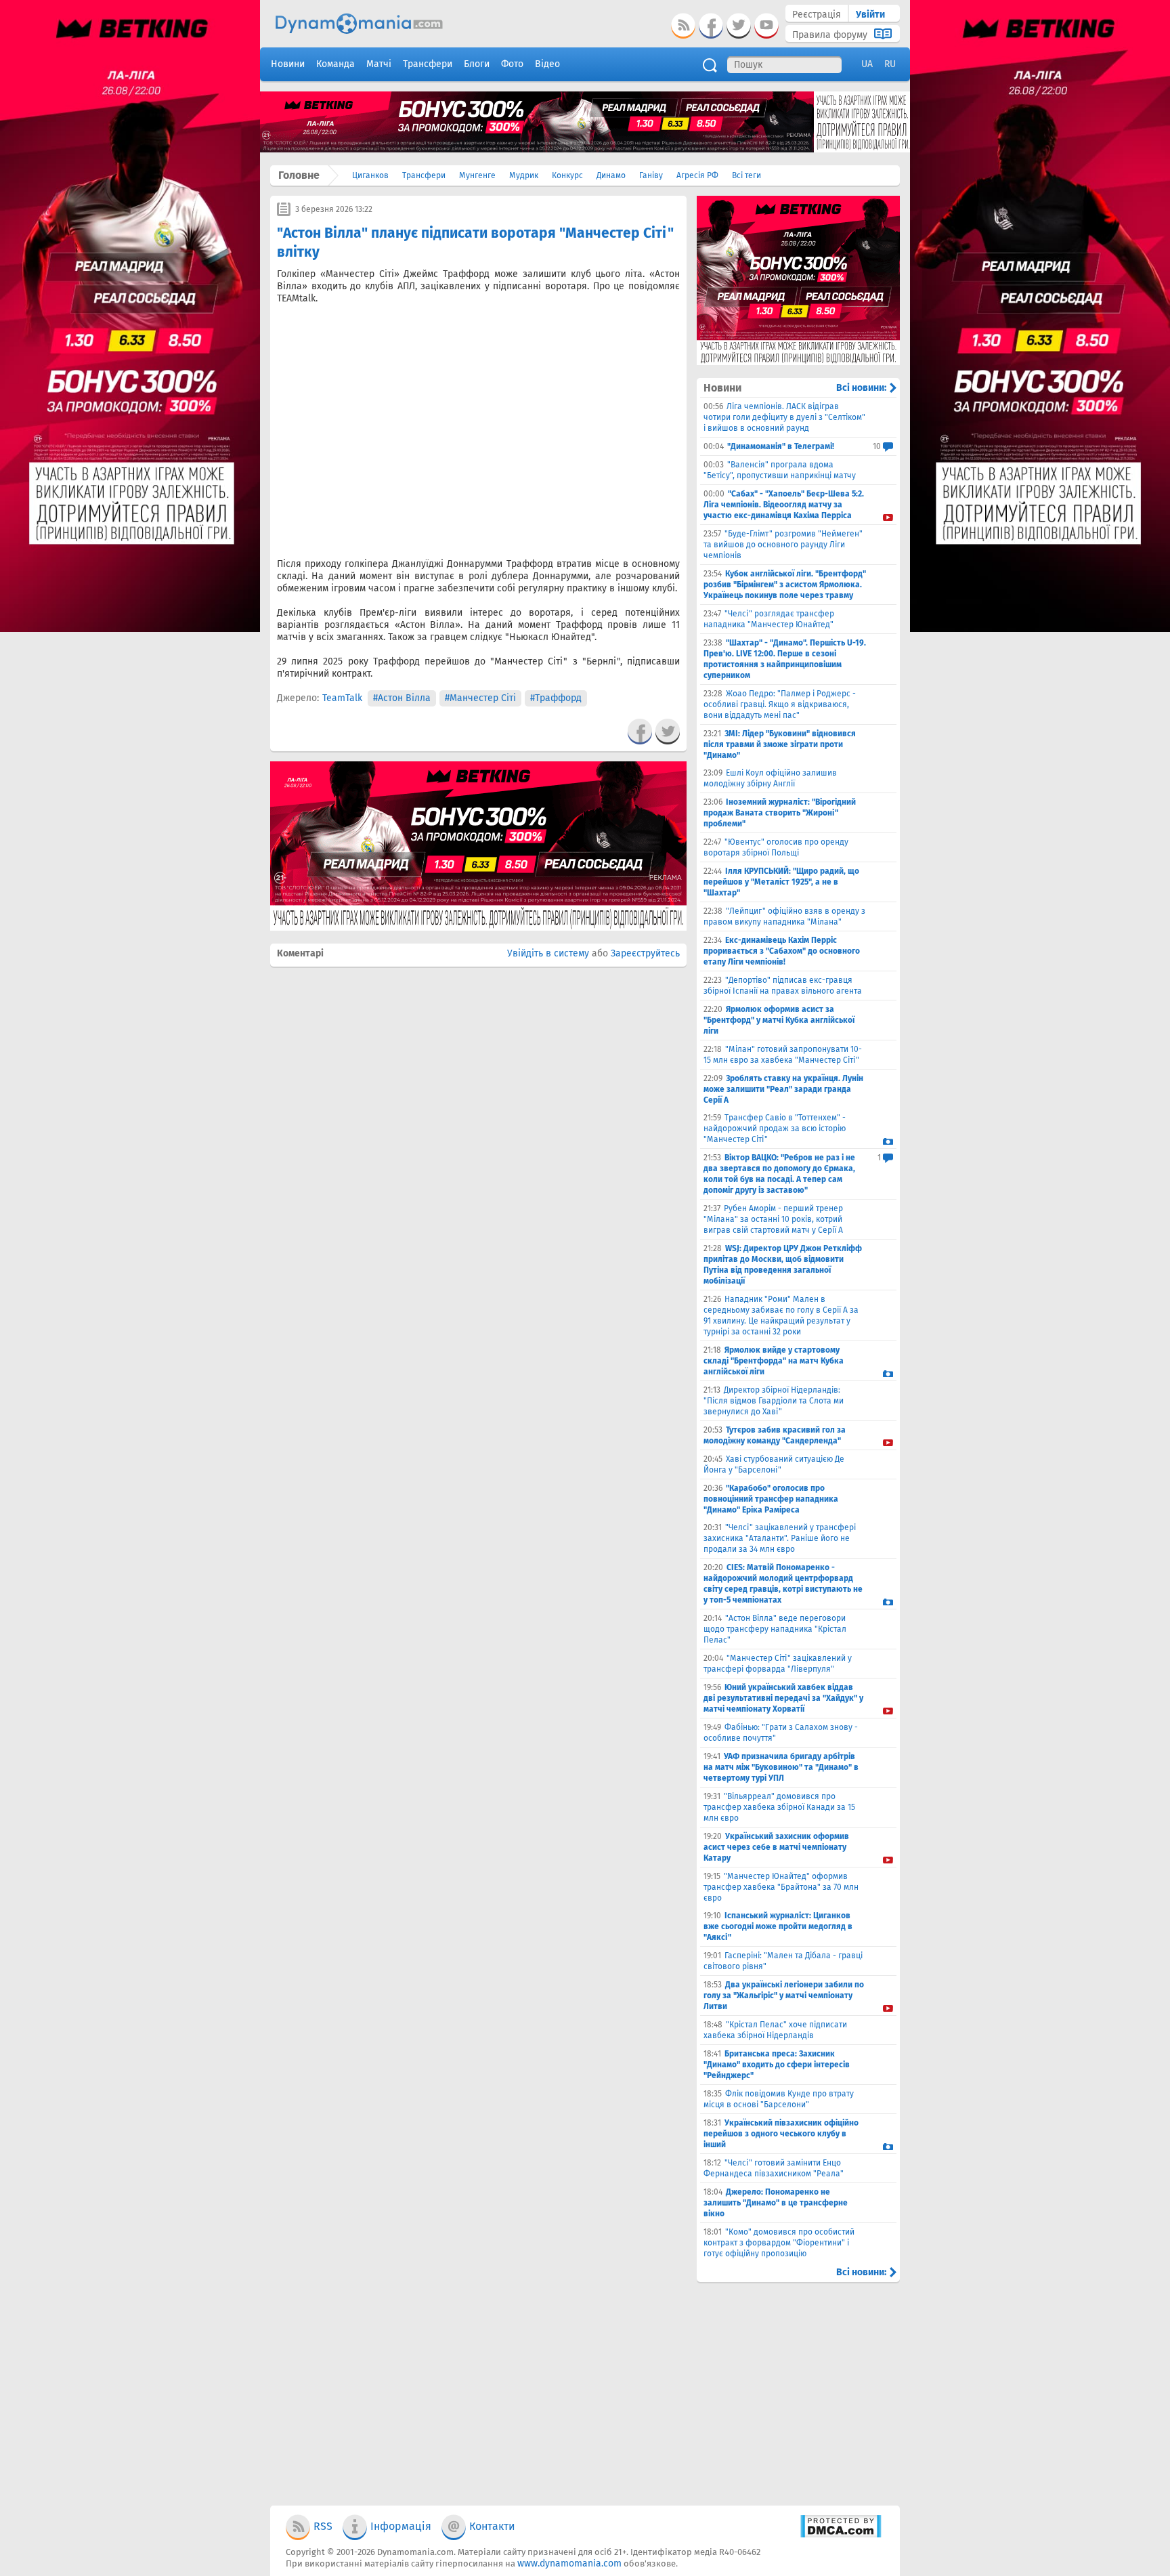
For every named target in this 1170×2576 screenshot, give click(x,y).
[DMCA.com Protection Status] (841, 2535)
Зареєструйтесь (645, 953)
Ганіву (651, 175)
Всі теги (746, 175)
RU (890, 64)
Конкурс (567, 175)
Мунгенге (477, 175)
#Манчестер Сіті (480, 698)
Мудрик (524, 175)
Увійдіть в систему (548, 953)
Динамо (611, 175)
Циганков (370, 175)
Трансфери (424, 175)
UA (867, 64)
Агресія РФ (697, 175)
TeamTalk (342, 698)
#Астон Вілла (402, 698)
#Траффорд (556, 698)
